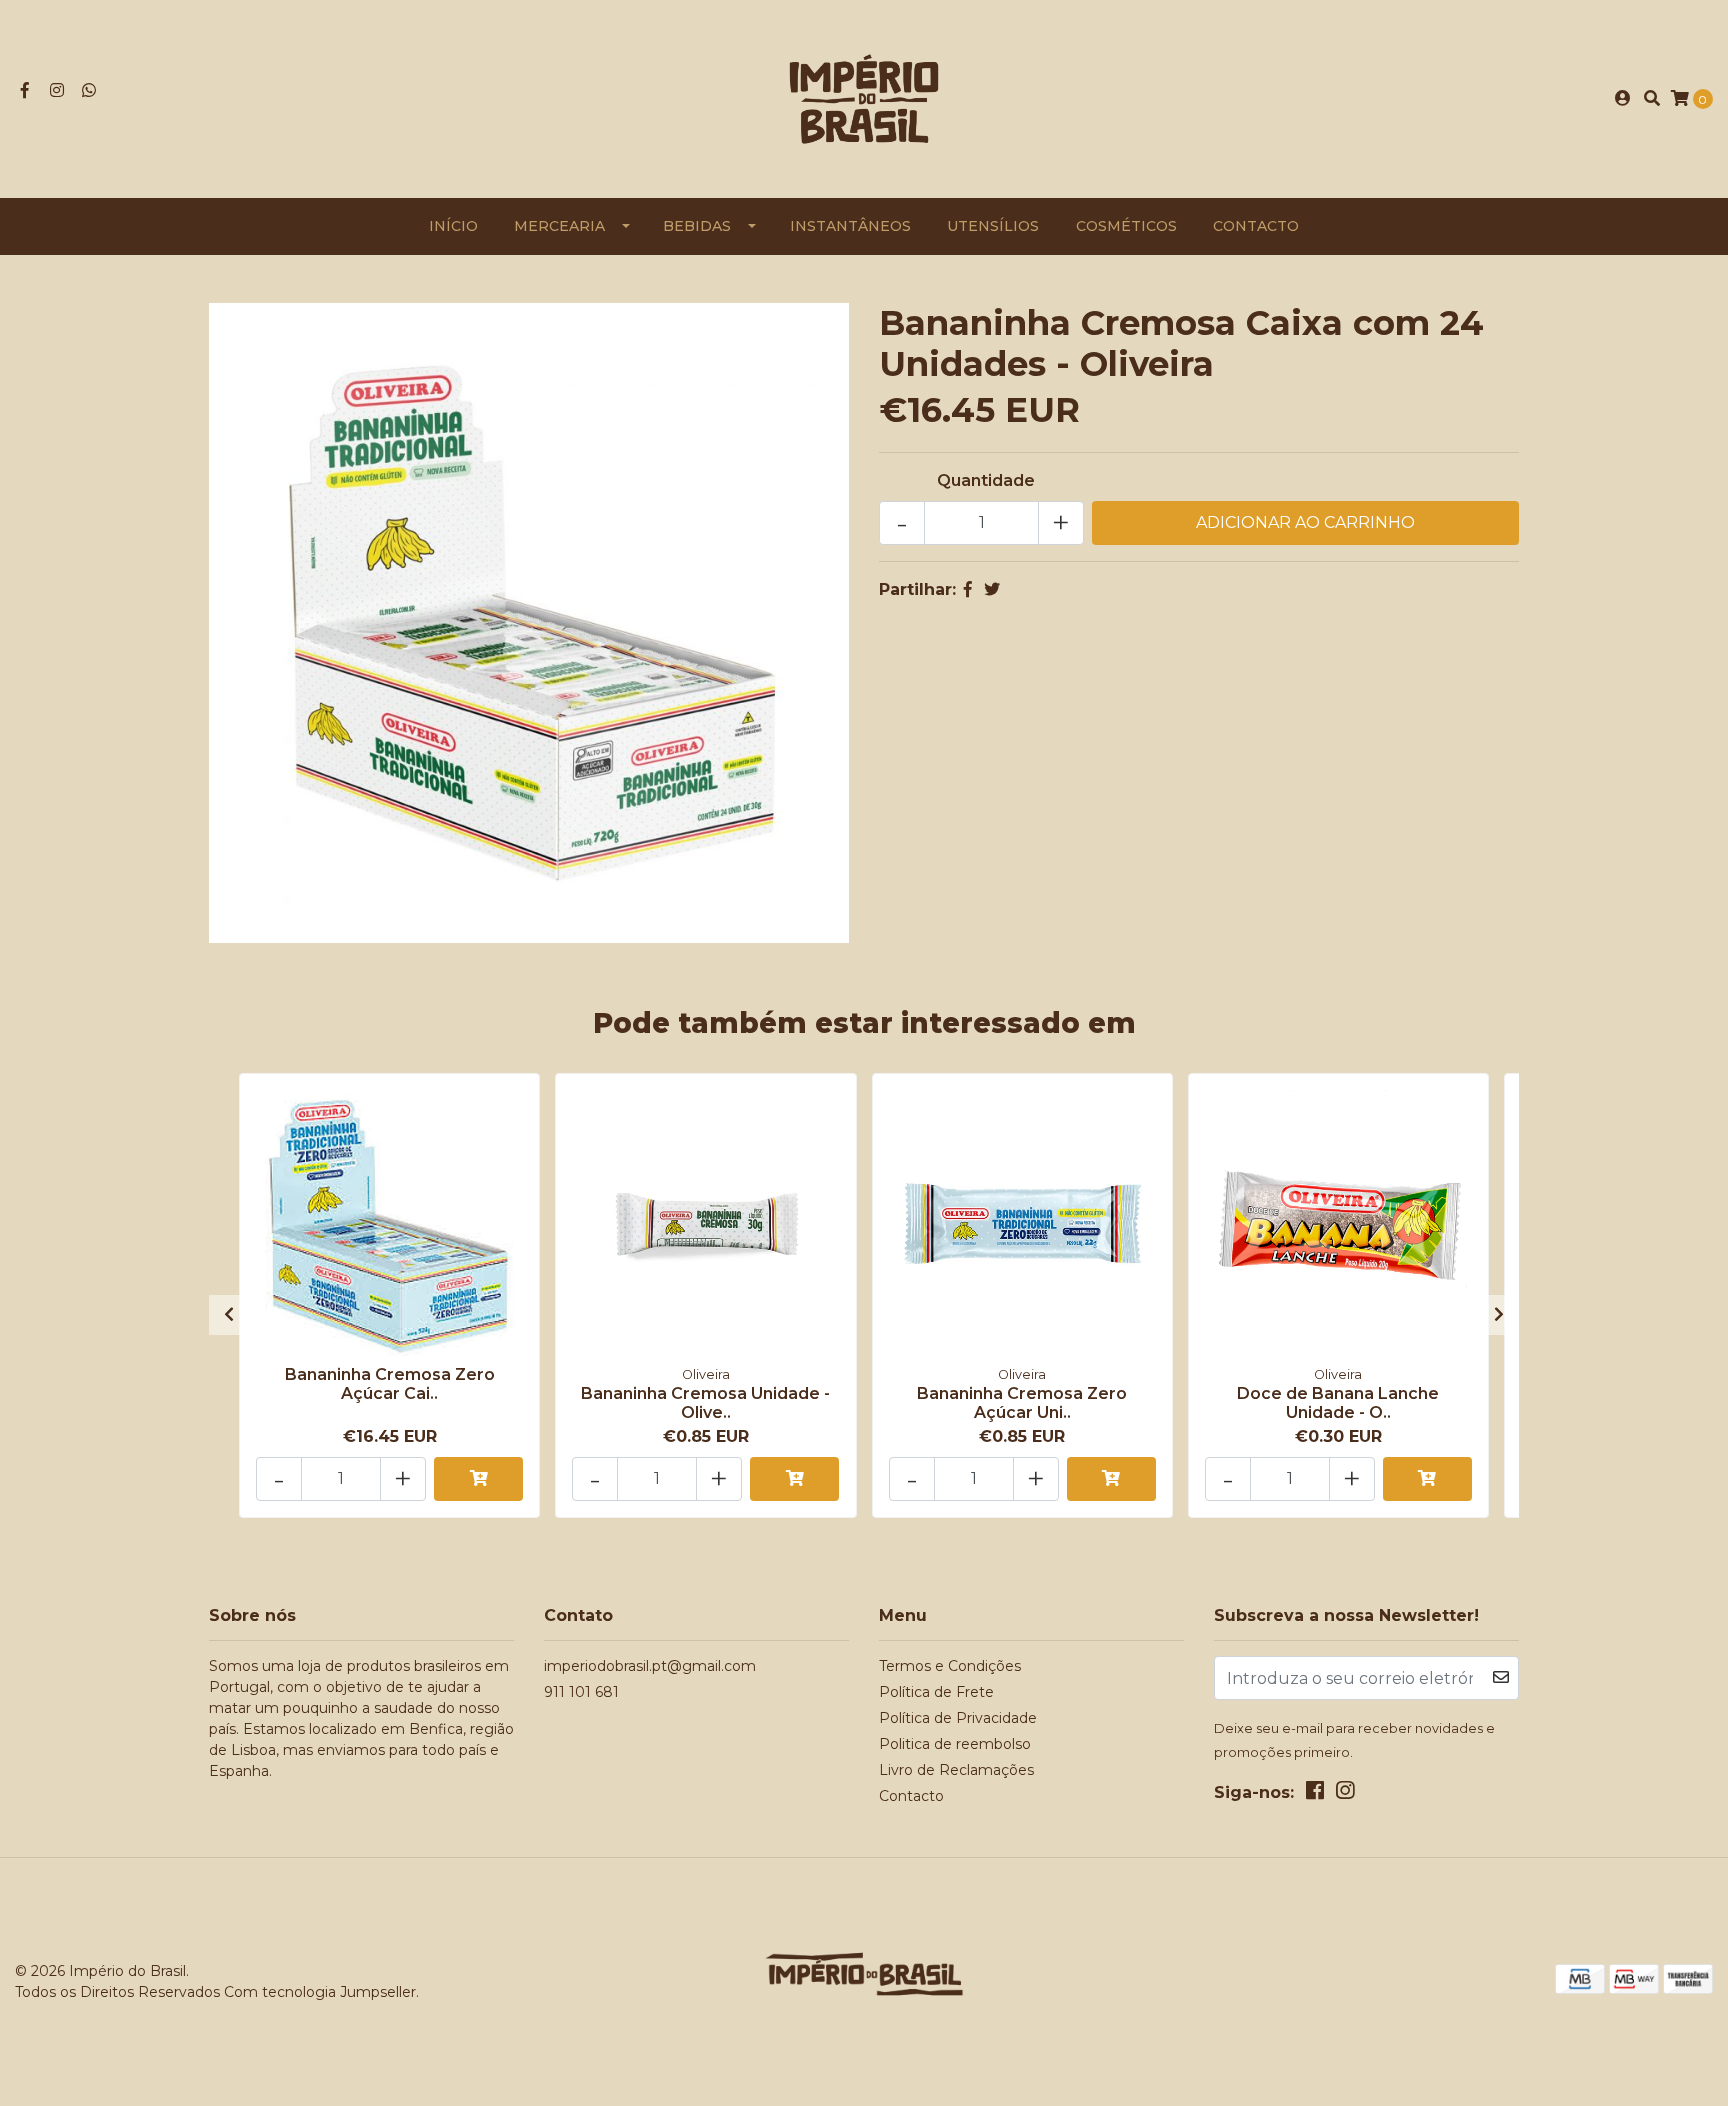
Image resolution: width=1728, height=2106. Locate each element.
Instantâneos (850, 226)
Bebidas (697, 226)
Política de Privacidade (958, 1718)
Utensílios (993, 226)
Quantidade (986, 480)
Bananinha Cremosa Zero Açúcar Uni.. (1022, 1403)
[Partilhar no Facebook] (968, 589)
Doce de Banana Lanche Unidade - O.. (1338, 1403)
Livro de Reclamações (956, 1770)
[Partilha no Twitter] (992, 589)
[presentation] (229, 1315)
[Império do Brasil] (864, 97)
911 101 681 (581, 1692)
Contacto (1256, 226)
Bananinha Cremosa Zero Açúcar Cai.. (390, 1384)
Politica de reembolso (955, 1744)
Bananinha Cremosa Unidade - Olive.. (705, 1403)
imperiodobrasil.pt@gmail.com (650, 1666)
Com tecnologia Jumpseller (320, 1992)
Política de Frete (936, 1692)
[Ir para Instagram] (57, 90)
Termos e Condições (950, 1666)
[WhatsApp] (89, 90)
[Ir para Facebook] (25, 90)
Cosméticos (1126, 226)
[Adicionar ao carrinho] (478, 1479)
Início (453, 226)
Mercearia (559, 226)
